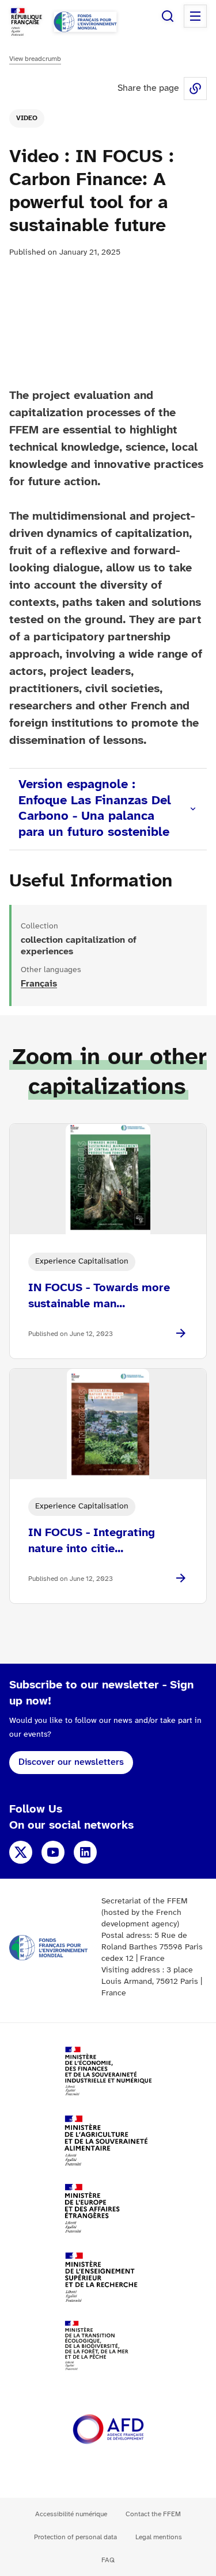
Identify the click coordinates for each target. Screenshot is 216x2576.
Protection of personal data (75, 2537)
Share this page (195, 89)
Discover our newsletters (71, 1762)
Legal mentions (159, 2537)
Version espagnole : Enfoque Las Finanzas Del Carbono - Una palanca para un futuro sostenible (95, 809)
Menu (195, 16)
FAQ (108, 2560)
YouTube (53, 1852)
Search (168, 16)
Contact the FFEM (153, 2514)
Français (39, 984)
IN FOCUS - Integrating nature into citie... (92, 1541)
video (27, 118)
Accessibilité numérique (71, 2514)
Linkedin (85, 1852)
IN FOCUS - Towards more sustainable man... (99, 1296)
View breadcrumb (35, 59)
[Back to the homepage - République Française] (85, 22)
